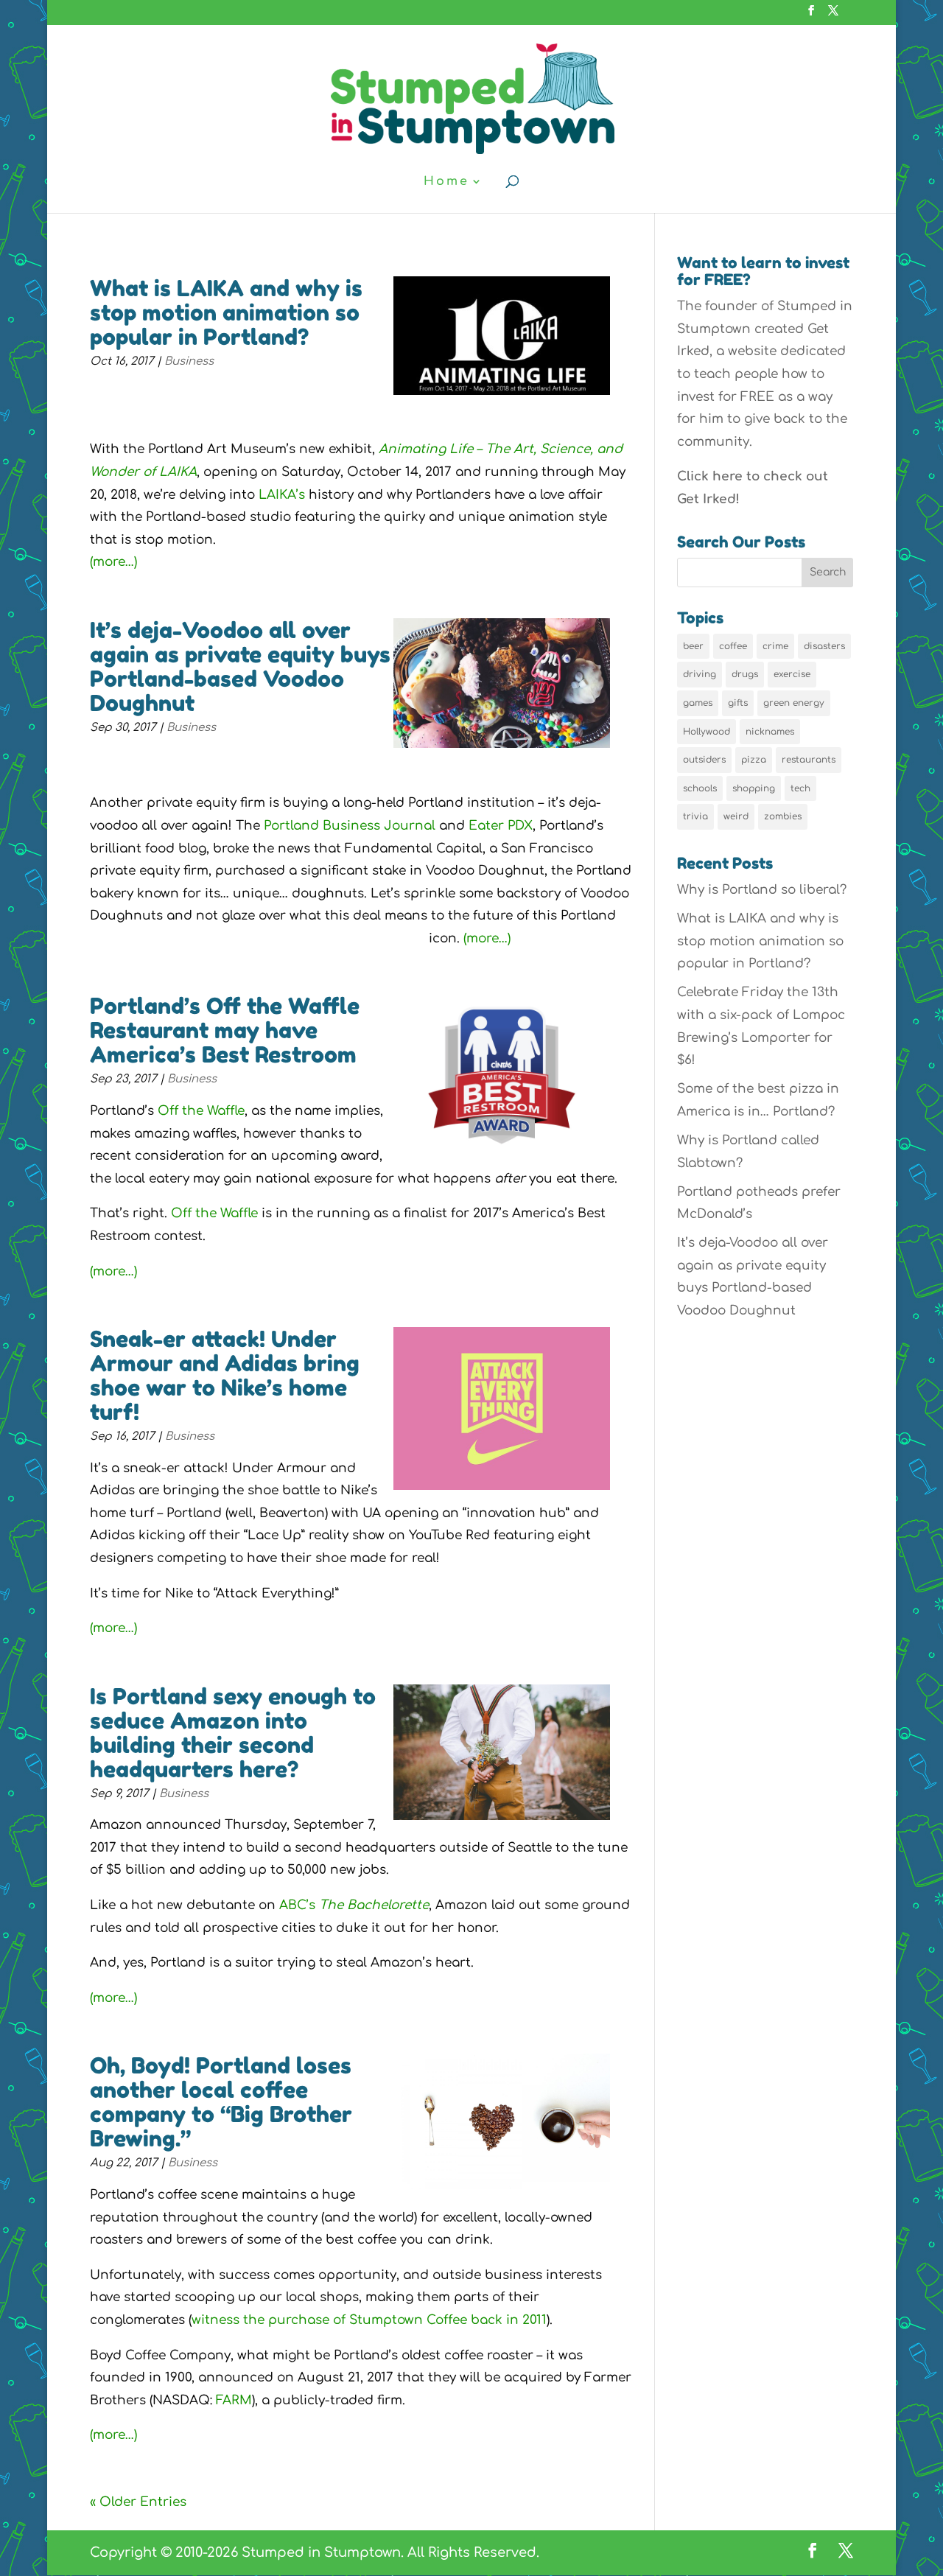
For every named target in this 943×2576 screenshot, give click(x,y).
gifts (738, 703)
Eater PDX (501, 826)
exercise (792, 674)
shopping (754, 788)
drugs (745, 674)
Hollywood (707, 732)
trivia (695, 816)
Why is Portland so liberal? (762, 890)
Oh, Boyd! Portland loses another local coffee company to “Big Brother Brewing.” (221, 2102)
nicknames (770, 732)
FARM (234, 2400)
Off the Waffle (201, 1111)
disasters (824, 646)
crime (775, 646)
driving (700, 674)
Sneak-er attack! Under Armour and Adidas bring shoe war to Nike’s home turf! (225, 1375)
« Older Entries (138, 2502)
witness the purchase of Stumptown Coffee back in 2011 (369, 2320)
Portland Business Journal (350, 826)
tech (800, 788)
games (698, 703)
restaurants (809, 760)
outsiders (704, 760)
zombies (783, 816)
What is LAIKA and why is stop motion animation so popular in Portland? (226, 312)
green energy (794, 703)
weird (736, 816)
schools (700, 788)
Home (446, 182)
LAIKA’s (282, 495)
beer (693, 646)
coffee (733, 646)
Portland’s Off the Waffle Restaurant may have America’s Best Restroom (225, 1030)
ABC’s (354, 1905)
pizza (754, 760)
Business (189, 361)
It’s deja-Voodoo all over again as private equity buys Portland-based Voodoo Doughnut (240, 666)
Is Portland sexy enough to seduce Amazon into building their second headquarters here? (233, 1733)
